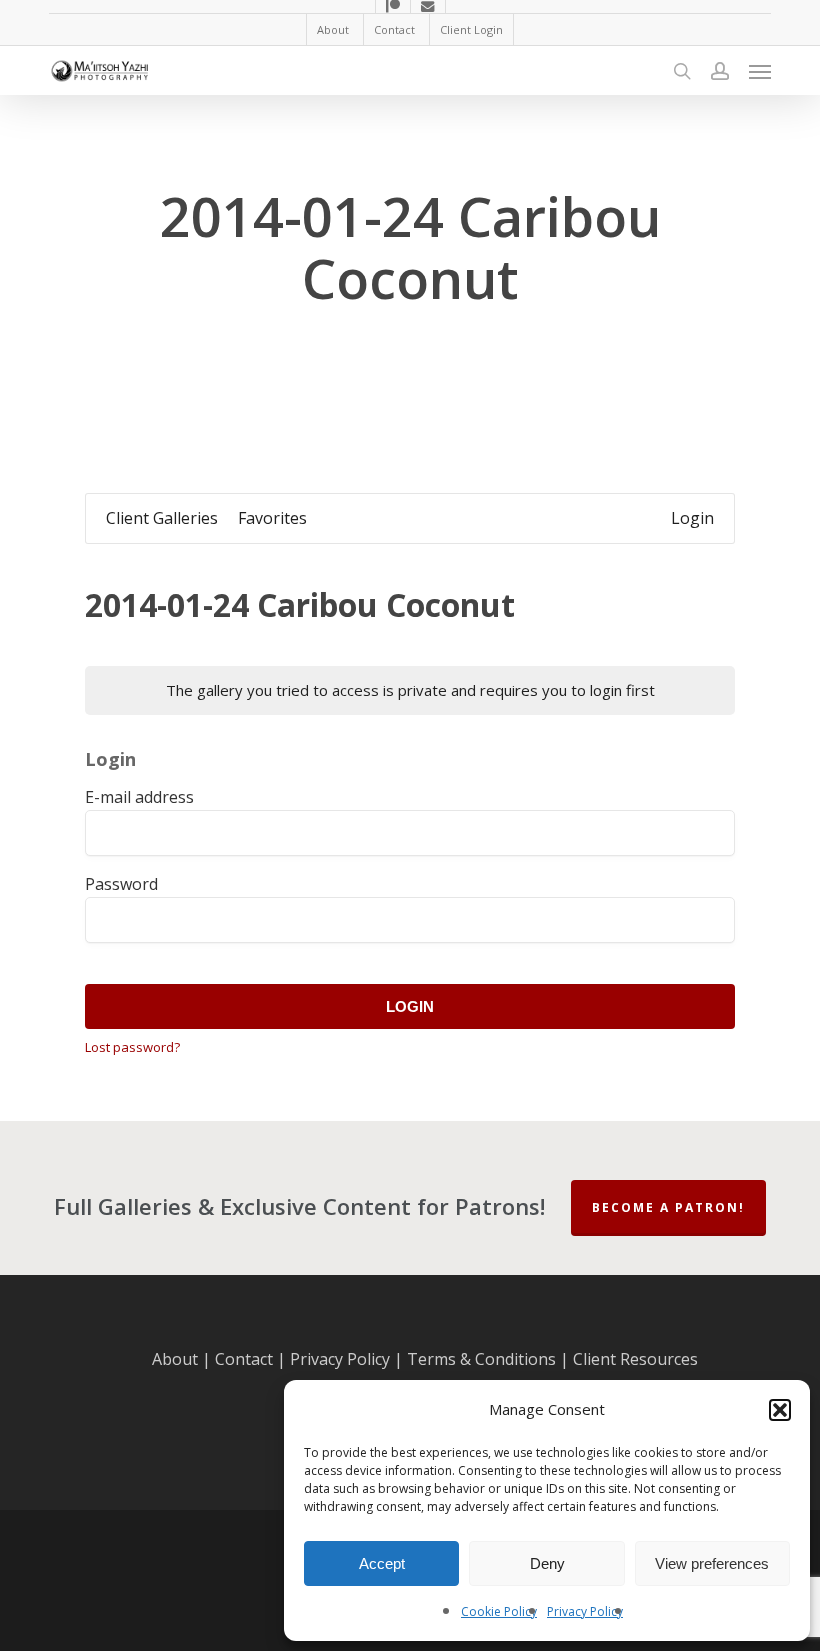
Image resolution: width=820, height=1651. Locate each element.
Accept (382, 1563)
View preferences (712, 1563)
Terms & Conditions (481, 1359)
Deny (547, 1563)
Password (121, 884)
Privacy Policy (585, 1611)
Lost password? (132, 1047)
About (175, 1359)
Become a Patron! (668, 1207)
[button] (780, 1410)
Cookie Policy (499, 1611)
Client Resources (635, 1359)
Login (410, 1006)
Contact (244, 1359)
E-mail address (139, 797)
